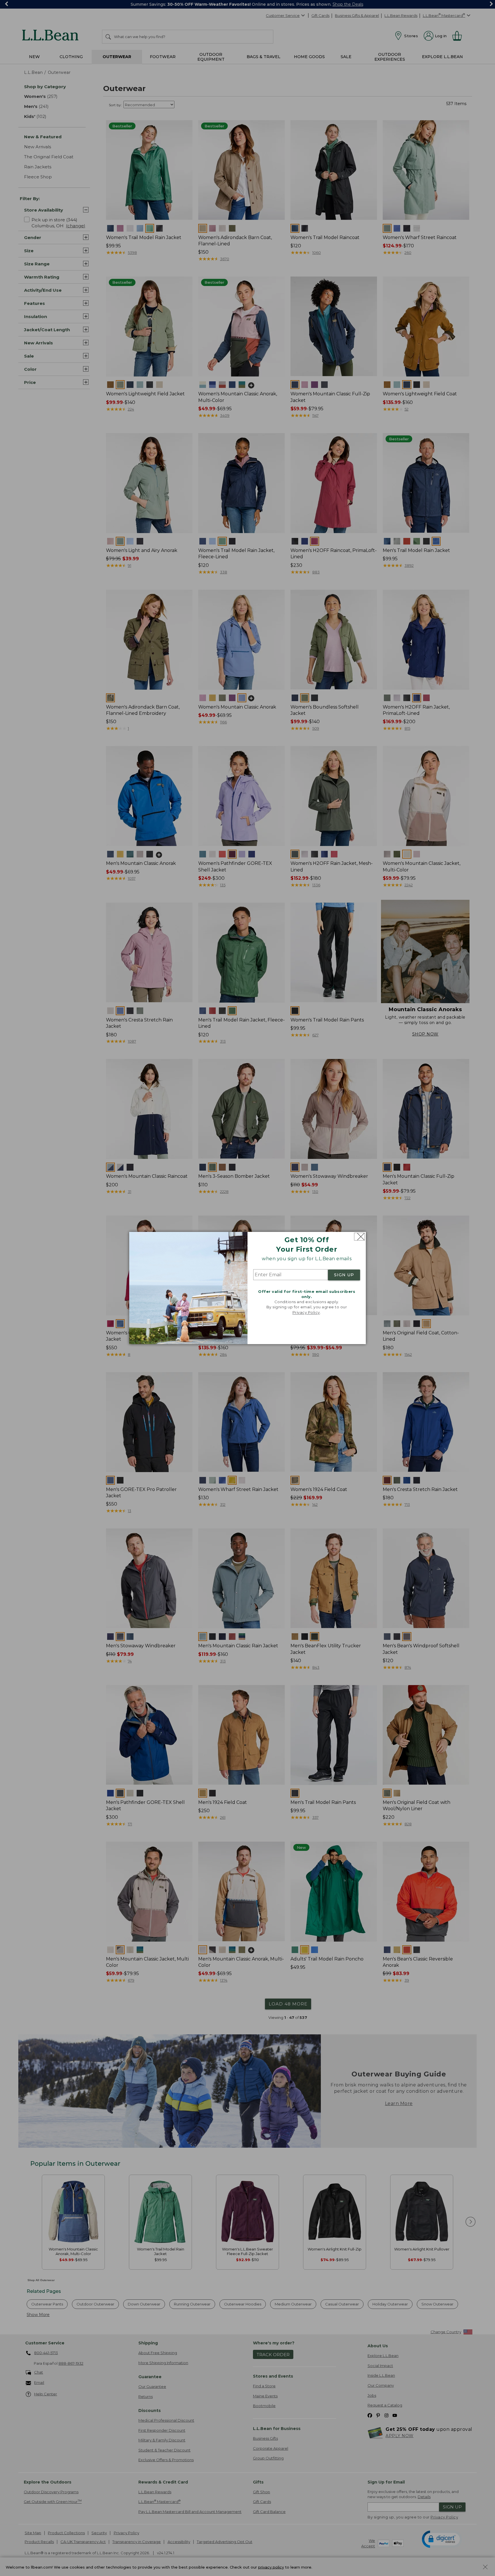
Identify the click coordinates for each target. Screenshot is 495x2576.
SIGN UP (344, 1275)
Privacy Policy (306, 1312)
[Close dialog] (359, 1237)
